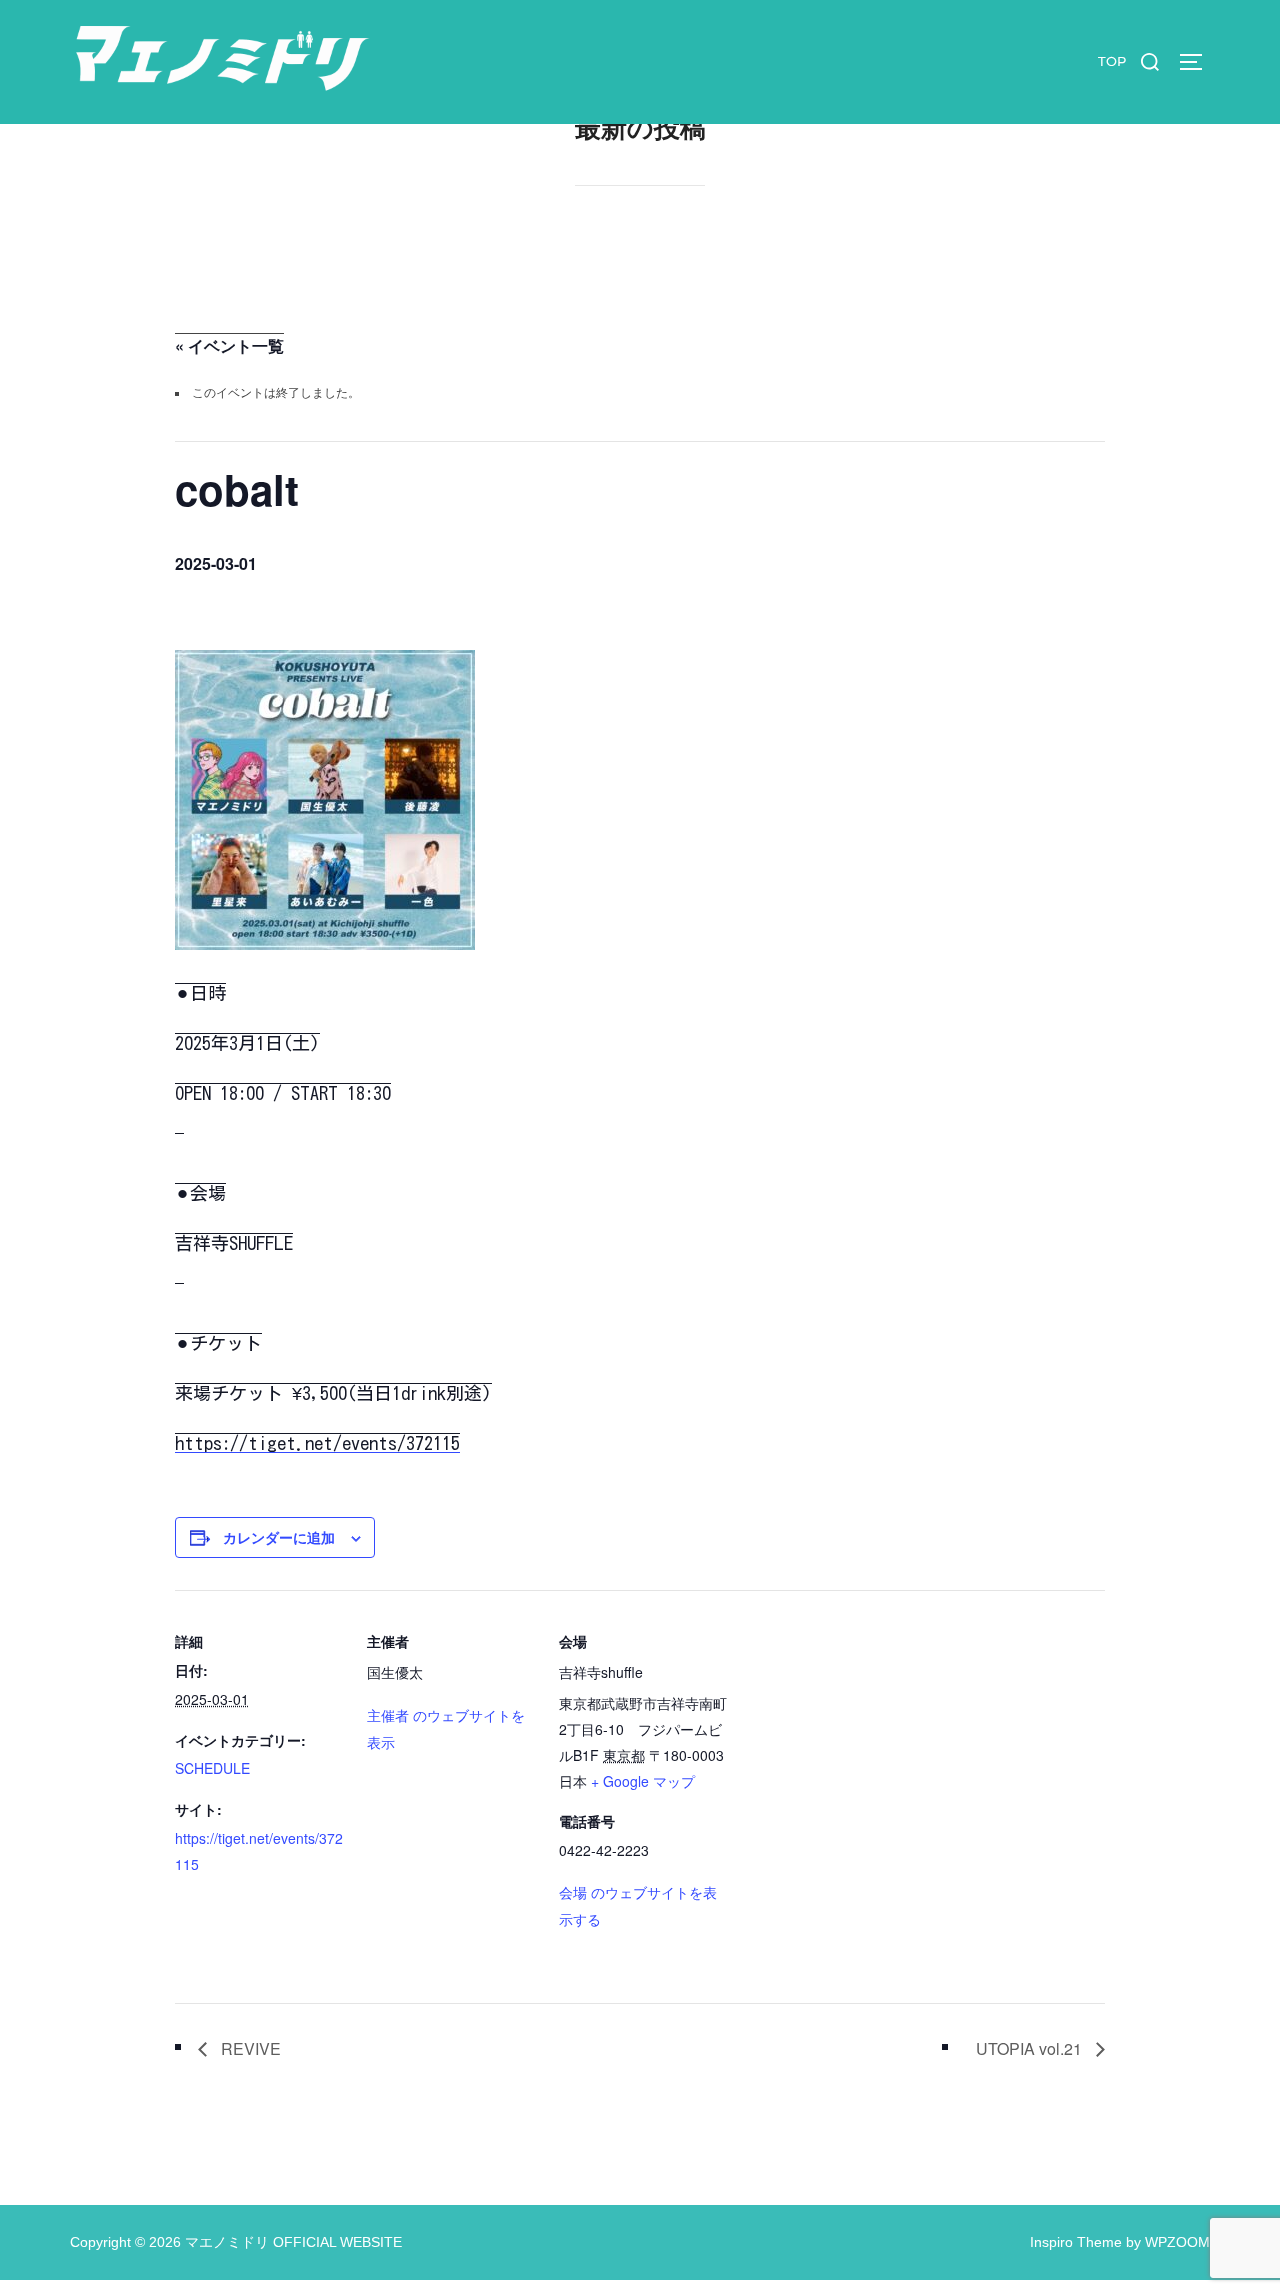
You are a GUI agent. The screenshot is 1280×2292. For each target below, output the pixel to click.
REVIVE (249, 2048)
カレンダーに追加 (279, 1538)
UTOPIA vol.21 (1031, 2048)
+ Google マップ (643, 1781)
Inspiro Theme (1076, 2242)
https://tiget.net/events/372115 (317, 1443)
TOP (1112, 61)
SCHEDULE (212, 1768)
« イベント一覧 (229, 345)
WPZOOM (1177, 2242)
